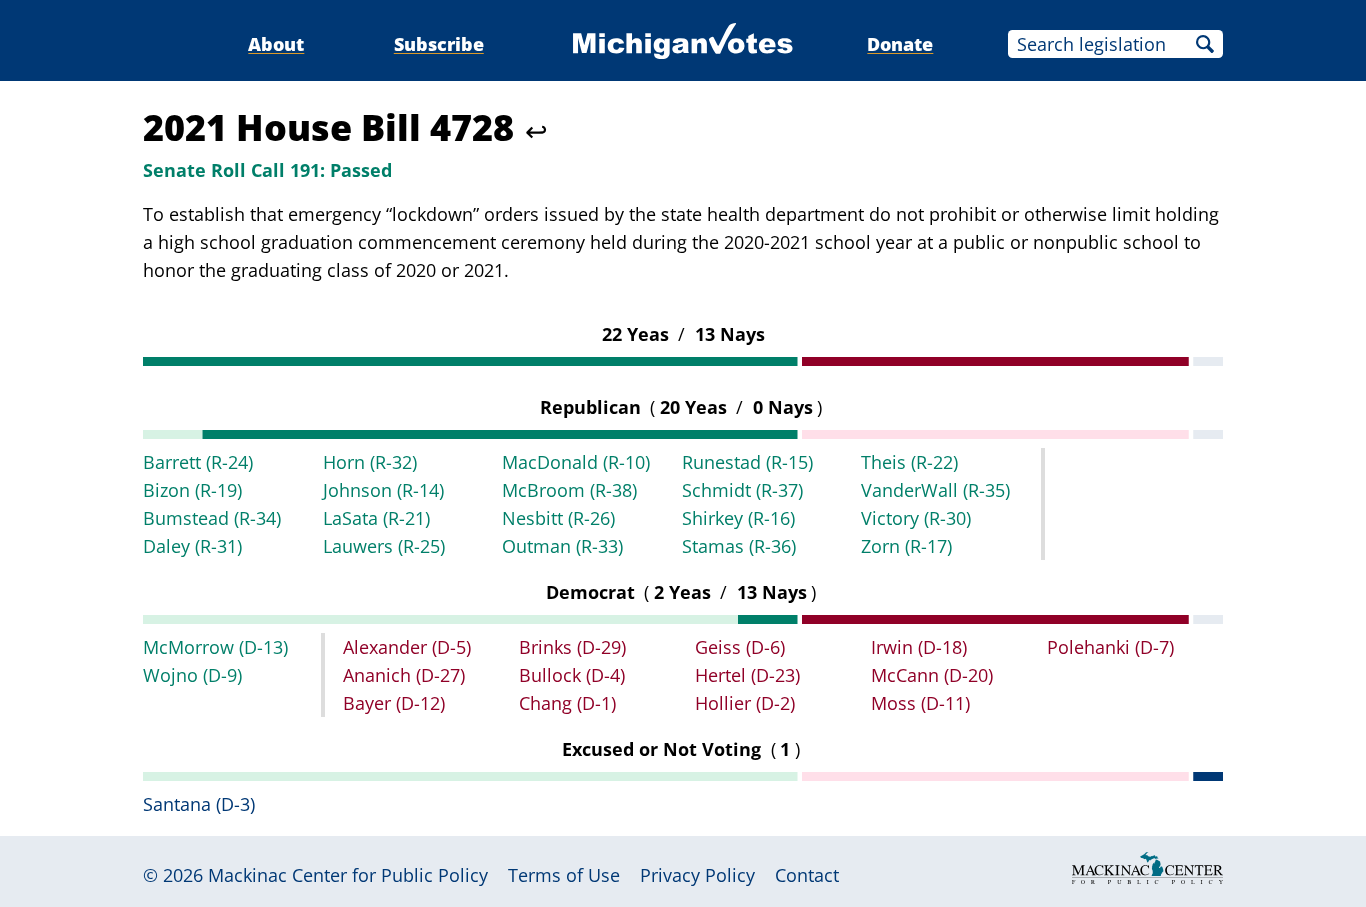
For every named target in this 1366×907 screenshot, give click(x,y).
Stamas (739, 546)
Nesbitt (558, 518)
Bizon (192, 490)
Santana (199, 804)
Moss (920, 703)
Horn (370, 462)
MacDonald (576, 462)
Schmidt (742, 490)
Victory (916, 518)
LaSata (376, 518)
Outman (562, 546)
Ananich (404, 675)
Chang (567, 703)
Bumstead (212, 518)
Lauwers (384, 546)
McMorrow (215, 647)
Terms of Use (564, 875)
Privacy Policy (697, 875)
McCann (932, 675)
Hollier (745, 703)
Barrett (198, 462)
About (276, 44)
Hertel (747, 675)
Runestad (747, 462)
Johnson (383, 490)
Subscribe (439, 44)
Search (1205, 44)
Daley (192, 546)
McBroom (569, 490)
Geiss (740, 647)
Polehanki (1110, 647)
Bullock (572, 675)
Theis (909, 462)
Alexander (407, 647)
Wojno (192, 675)
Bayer (394, 703)
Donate (900, 44)
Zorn (906, 546)
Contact (807, 875)
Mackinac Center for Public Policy (348, 875)
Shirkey (738, 518)
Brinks (572, 647)
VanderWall (935, 490)
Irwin (919, 647)
